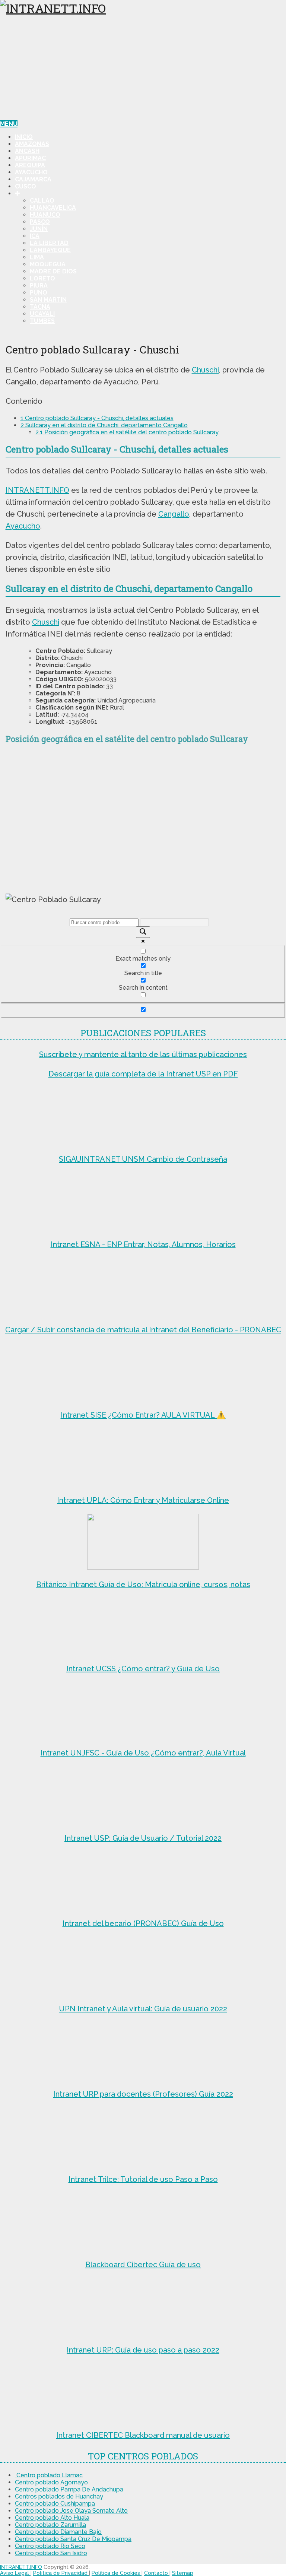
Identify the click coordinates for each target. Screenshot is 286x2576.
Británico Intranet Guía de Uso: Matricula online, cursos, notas (143, 1584)
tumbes (42, 321)
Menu (9, 124)
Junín (39, 229)
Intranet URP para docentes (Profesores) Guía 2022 (143, 2094)
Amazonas (32, 144)
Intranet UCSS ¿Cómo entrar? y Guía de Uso (143, 1669)
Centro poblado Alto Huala (52, 2518)
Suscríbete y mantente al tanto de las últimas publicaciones (143, 1054)
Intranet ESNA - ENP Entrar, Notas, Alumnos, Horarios (143, 1244)
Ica (35, 236)
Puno (39, 293)
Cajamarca (33, 179)
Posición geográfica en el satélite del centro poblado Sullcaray (127, 432)
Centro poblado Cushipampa (55, 2504)
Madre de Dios (53, 271)
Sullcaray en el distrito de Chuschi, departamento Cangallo (104, 425)
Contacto (157, 2573)
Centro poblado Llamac (49, 2475)
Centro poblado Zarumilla (50, 2525)
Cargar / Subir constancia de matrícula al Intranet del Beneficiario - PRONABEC (143, 1330)
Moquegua (48, 264)
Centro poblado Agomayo (51, 2482)
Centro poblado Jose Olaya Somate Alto (71, 2511)
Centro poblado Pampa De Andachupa (69, 2489)
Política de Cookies (117, 2573)
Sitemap (183, 2573)
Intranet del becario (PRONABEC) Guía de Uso (143, 1923)
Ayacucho (31, 172)
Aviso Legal (15, 2573)
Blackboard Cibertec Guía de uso (143, 2265)
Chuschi (205, 370)
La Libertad (49, 243)
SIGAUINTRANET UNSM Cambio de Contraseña (143, 1159)
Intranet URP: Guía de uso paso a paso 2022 (143, 2350)
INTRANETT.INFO (37, 490)
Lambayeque (50, 250)
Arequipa (30, 165)
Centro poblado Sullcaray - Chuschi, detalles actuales (97, 418)
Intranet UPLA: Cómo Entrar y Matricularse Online (143, 1500)
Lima (37, 257)
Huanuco (45, 215)
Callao (42, 201)
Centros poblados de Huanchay (59, 2496)
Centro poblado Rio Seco (50, 2546)
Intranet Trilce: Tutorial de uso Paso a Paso (143, 2179)
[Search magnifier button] (143, 932)
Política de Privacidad (61, 2573)
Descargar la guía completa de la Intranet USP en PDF (143, 1074)
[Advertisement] (143, 68)
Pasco (40, 222)
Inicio (24, 137)
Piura (39, 285)
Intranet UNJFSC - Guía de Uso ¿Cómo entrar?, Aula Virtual (143, 1753)
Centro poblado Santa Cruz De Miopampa (73, 2539)
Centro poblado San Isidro (51, 2553)
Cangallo (174, 514)
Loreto (42, 278)
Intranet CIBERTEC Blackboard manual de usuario (143, 2435)
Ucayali (42, 314)
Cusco (26, 186)
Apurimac (30, 158)
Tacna (40, 307)
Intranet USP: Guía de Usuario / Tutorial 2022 (143, 1838)
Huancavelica (53, 208)
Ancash (27, 151)
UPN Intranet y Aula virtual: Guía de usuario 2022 (143, 2009)
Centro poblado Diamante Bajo (58, 2532)
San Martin (48, 300)
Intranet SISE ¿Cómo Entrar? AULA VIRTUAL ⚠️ (143, 1415)
